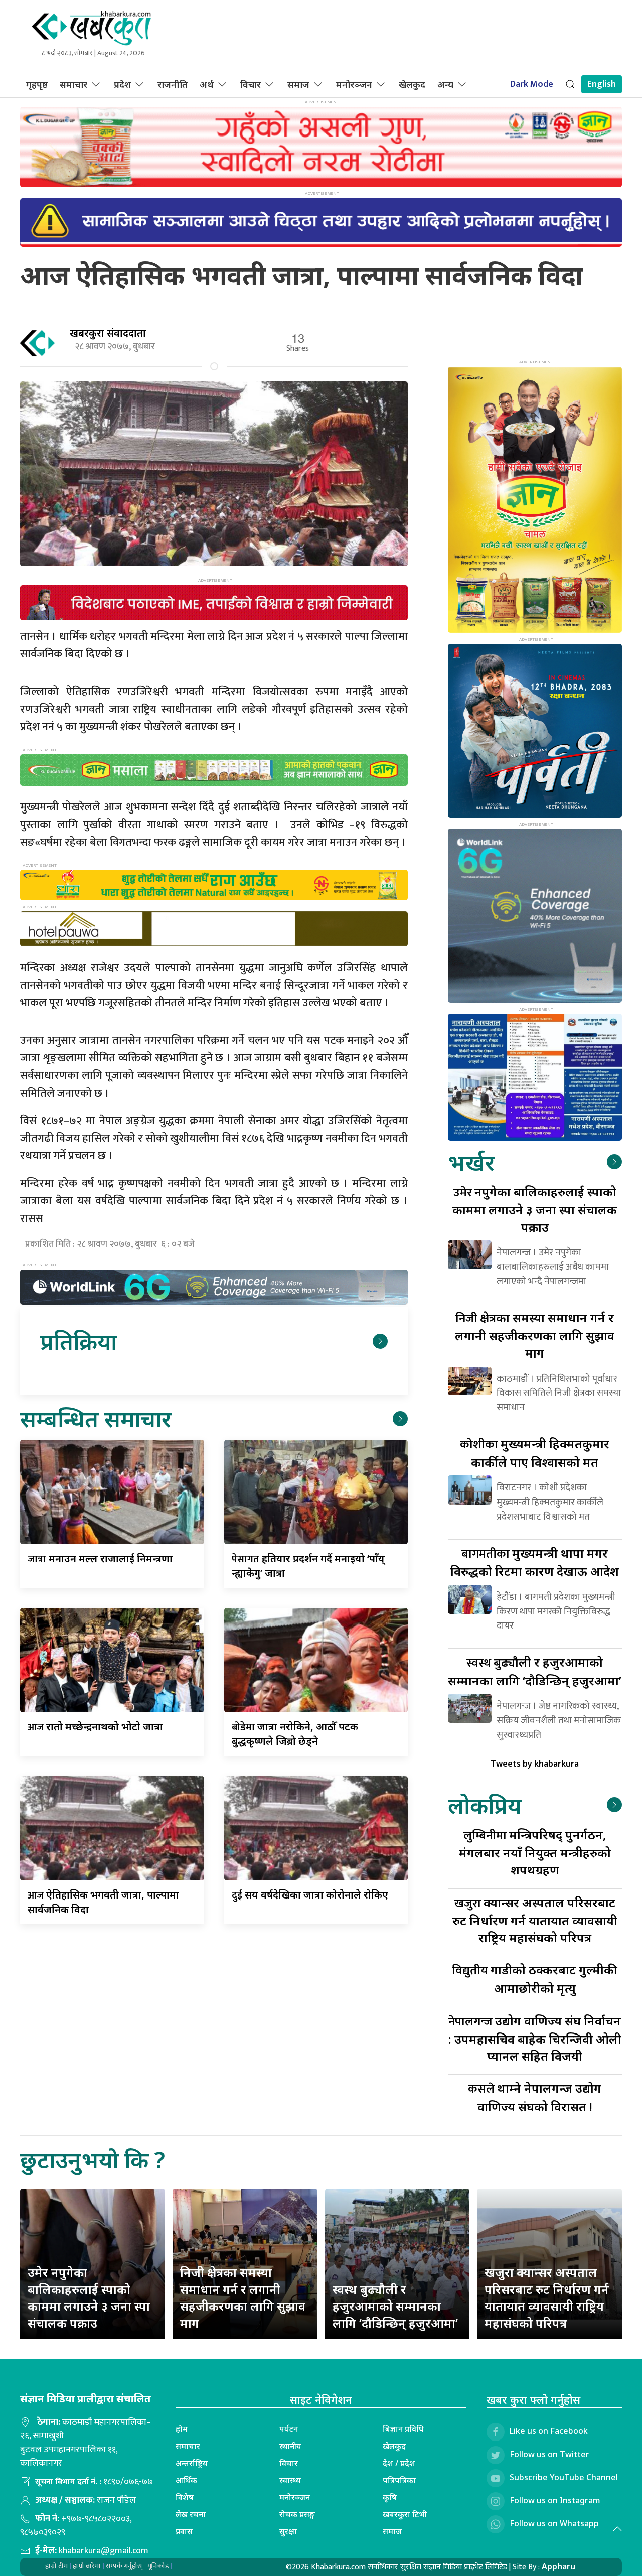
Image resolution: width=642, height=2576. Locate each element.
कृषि (390, 2497)
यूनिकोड (158, 2566)
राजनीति (173, 84)
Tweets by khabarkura (535, 1764)
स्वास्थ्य (290, 2480)
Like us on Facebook (549, 2431)
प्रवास (184, 2531)
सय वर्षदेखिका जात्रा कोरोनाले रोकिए (310, 1895)
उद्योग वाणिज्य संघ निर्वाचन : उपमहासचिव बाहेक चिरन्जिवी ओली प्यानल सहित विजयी (535, 2038)
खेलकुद (412, 84)
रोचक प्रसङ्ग (297, 2514)
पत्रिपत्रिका (399, 2480)
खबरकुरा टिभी (405, 2514)
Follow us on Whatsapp (554, 2524)
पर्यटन (289, 2429)
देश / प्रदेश (399, 2463)
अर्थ (207, 84)
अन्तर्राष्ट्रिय (192, 2463)
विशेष (185, 2497)
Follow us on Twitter (549, 2455)
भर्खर (471, 1162)
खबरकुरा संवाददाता (108, 333)
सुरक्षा (288, 2531)
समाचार (73, 84)
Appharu (558, 2566)
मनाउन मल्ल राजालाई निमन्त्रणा (100, 1558)
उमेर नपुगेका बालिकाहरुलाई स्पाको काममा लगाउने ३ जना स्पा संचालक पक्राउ (89, 2297)
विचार (251, 84)
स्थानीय (290, 2446)
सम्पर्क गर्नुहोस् (124, 2566)
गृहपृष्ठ (37, 84)
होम (182, 2429)
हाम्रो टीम (56, 2566)
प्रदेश (122, 84)
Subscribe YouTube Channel (564, 2478)
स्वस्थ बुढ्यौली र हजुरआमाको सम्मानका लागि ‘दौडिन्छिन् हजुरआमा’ (395, 2306)
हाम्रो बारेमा (87, 2566)
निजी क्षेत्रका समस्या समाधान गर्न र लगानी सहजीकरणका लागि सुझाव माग (243, 2297)
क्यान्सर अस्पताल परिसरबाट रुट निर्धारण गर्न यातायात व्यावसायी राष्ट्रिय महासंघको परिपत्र (535, 1920)
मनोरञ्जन (354, 84)
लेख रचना (191, 2514)
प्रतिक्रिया (78, 1341)
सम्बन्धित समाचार (96, 1418)
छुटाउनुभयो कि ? (93, 2160)
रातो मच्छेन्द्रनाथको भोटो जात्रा (95, 1727)
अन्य (445, 84)
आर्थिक (186, 2480)
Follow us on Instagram (555, 2501)
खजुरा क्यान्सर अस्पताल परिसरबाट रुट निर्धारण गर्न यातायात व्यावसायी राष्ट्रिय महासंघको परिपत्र (547, 2297)
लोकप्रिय (485, 1805)
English (602, 84)
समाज (298, 84)
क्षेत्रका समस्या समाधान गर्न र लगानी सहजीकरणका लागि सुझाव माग (535, 1335)
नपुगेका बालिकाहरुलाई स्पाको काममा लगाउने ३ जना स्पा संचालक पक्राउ (535, 1209)
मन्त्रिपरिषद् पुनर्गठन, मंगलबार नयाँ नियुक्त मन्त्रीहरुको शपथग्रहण (535, 1852)
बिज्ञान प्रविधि (403, 2429)
